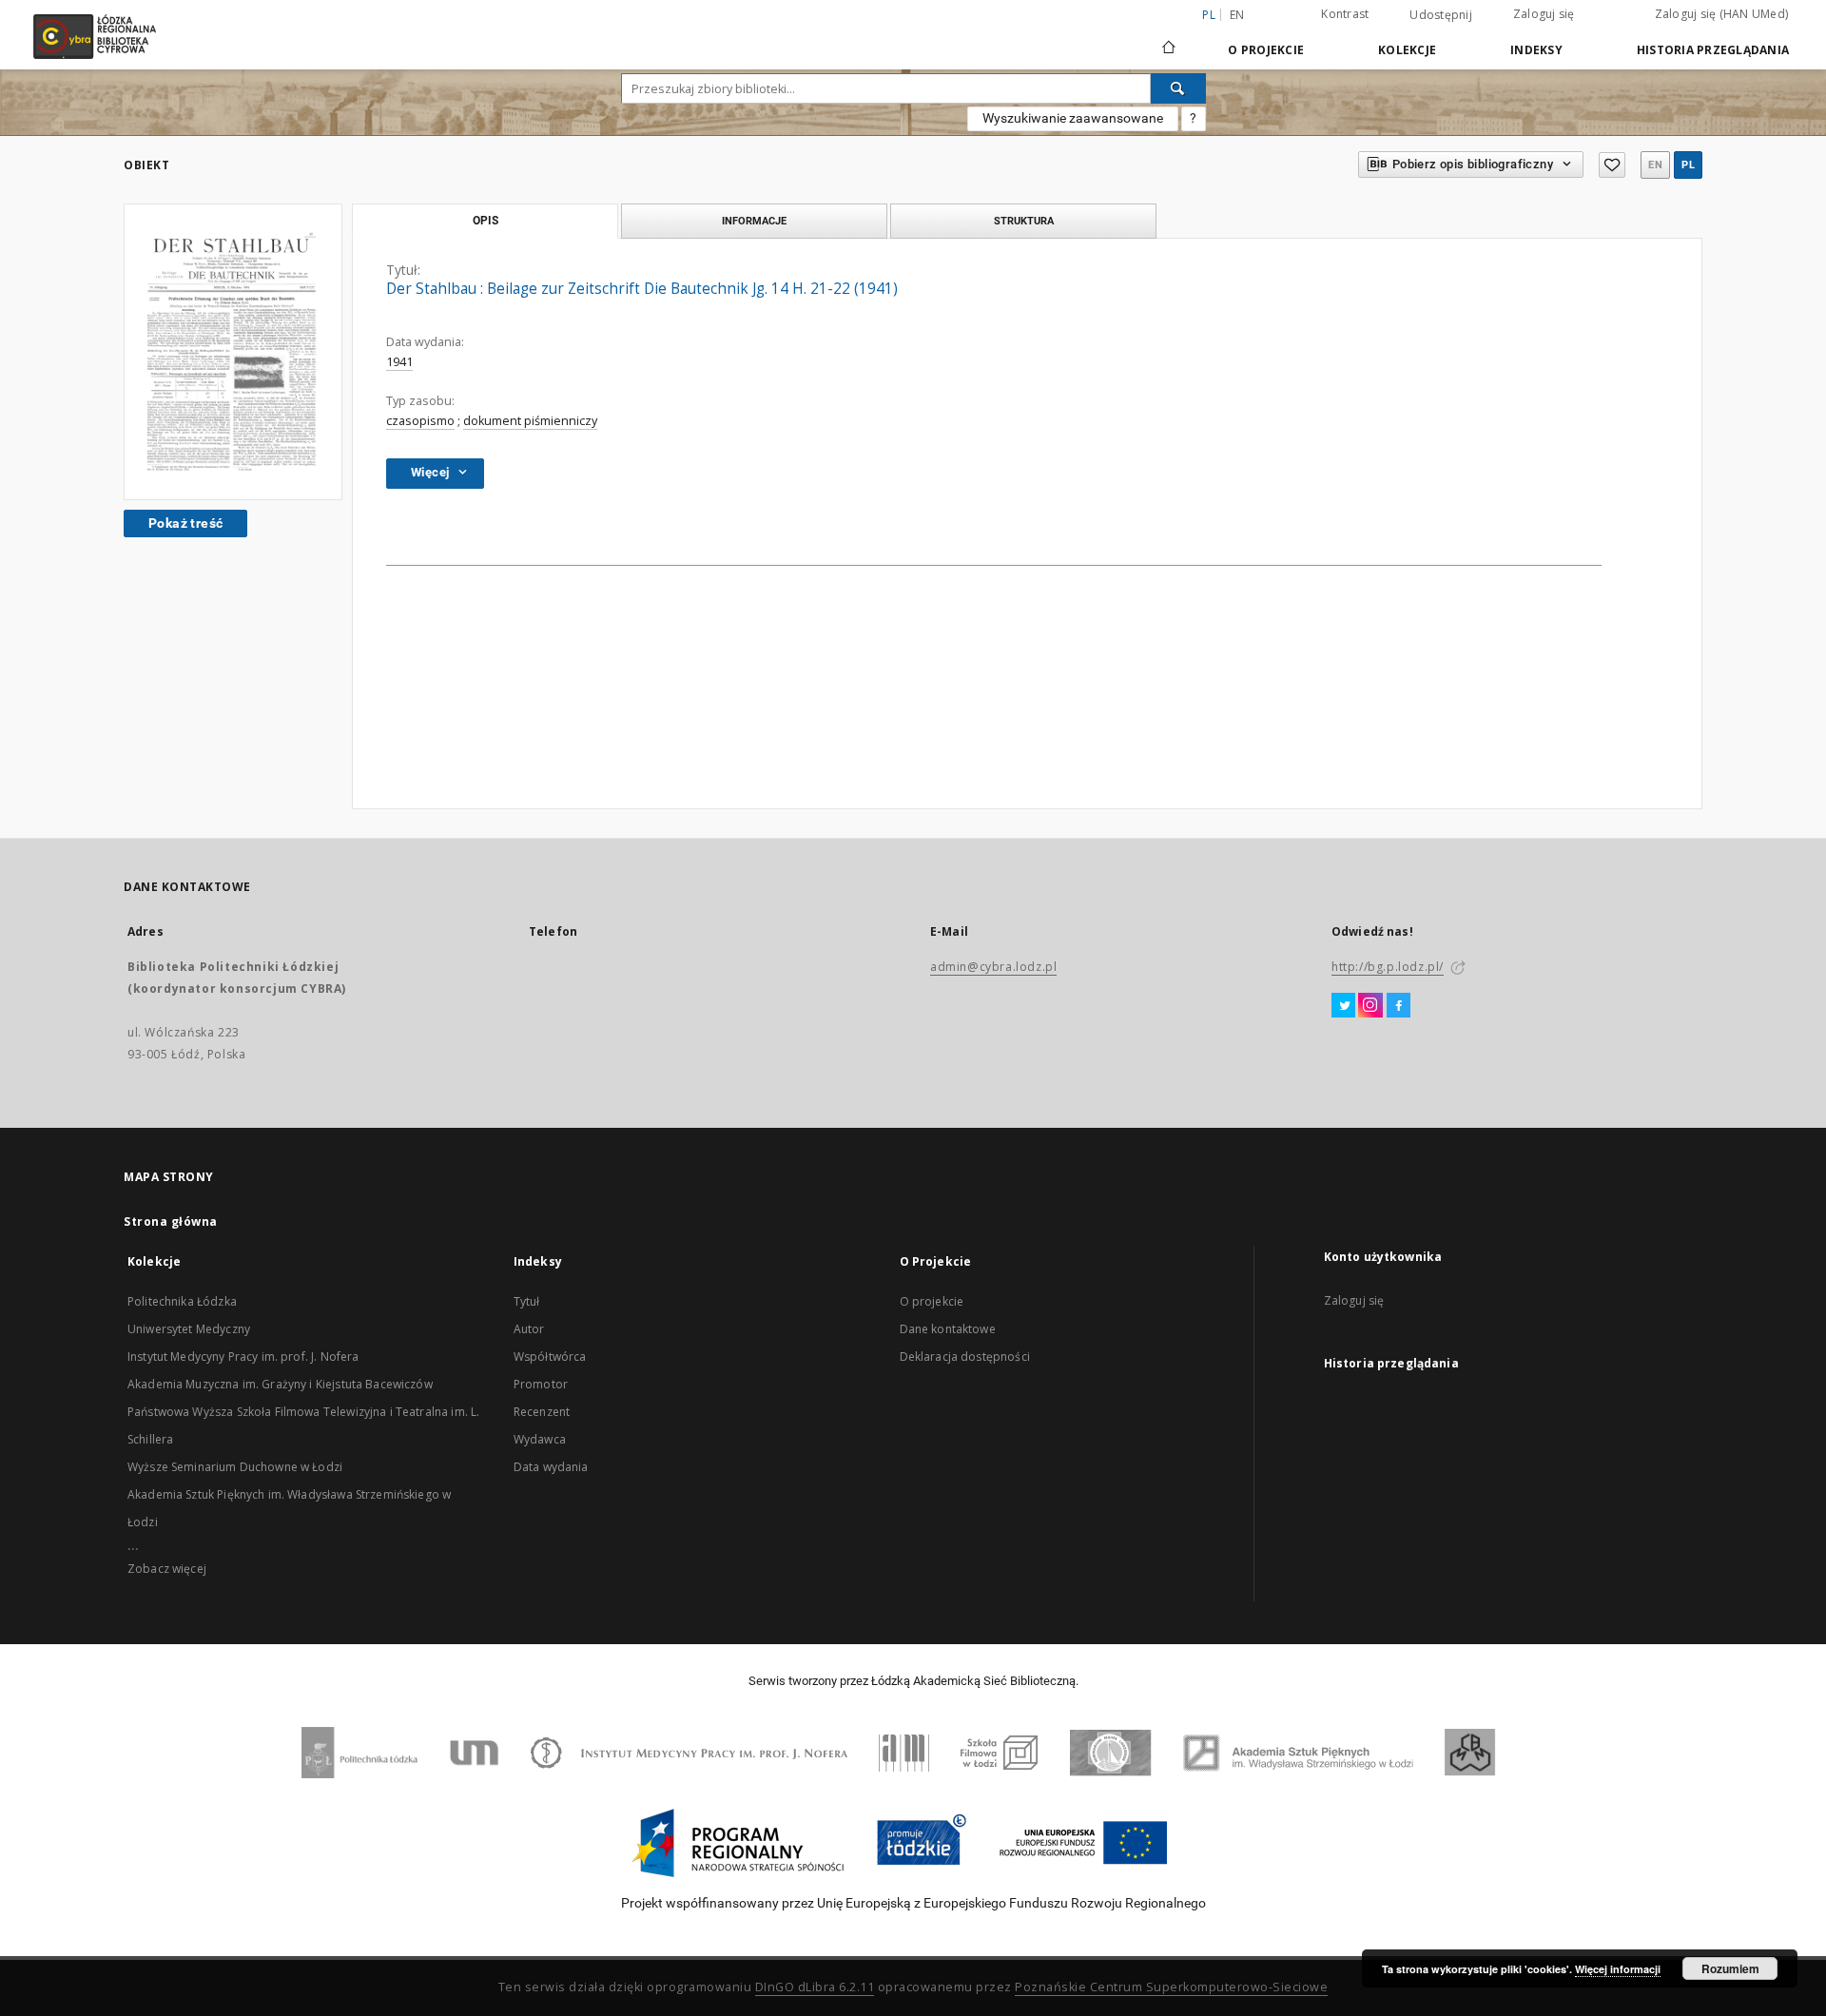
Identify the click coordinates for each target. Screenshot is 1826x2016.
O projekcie (932, 1301)
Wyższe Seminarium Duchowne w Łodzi (235, 1467)
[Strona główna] (1169, 39)
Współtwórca (550, 1357)
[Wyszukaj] (1178, 88)
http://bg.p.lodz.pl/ (1388, 967)
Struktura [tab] (1024, 221)
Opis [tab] (486, 221)
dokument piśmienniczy (530, 421)
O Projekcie (1266, 50)
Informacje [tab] (754, 221)
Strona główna (171, 1221)
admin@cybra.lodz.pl (993, 967)
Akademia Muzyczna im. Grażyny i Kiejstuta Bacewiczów (280, 1384)
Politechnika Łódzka (182, 1301)
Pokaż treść (185, 523)
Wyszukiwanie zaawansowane (1073, 118)
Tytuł (527, 1301)
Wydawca (540, 1439)
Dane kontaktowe (948, 1329)
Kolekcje (1407, 50)
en (1237, 15)
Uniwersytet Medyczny (189, 1329)
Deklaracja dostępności (965, 1357)
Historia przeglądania (1713, 50)
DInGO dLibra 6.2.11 (815, 1987)
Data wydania (551, 1467)
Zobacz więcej (167, 1569)
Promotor (541, 1384)
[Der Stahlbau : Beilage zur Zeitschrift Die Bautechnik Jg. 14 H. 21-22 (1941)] (233, 351)
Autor (529, 1329)
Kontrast (1345, 14)
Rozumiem (1730, 1968)
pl (1688, 165)
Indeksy (1536, 50)
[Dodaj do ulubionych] (1612, 165)
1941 (399, 362)
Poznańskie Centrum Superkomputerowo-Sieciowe (1171, 1987)
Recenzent (542, 1412)
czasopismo (420, 421)
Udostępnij (1441, 15)
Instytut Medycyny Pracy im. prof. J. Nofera (243, 1357)
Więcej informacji (1618, 1969)
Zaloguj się (1544, 14)
